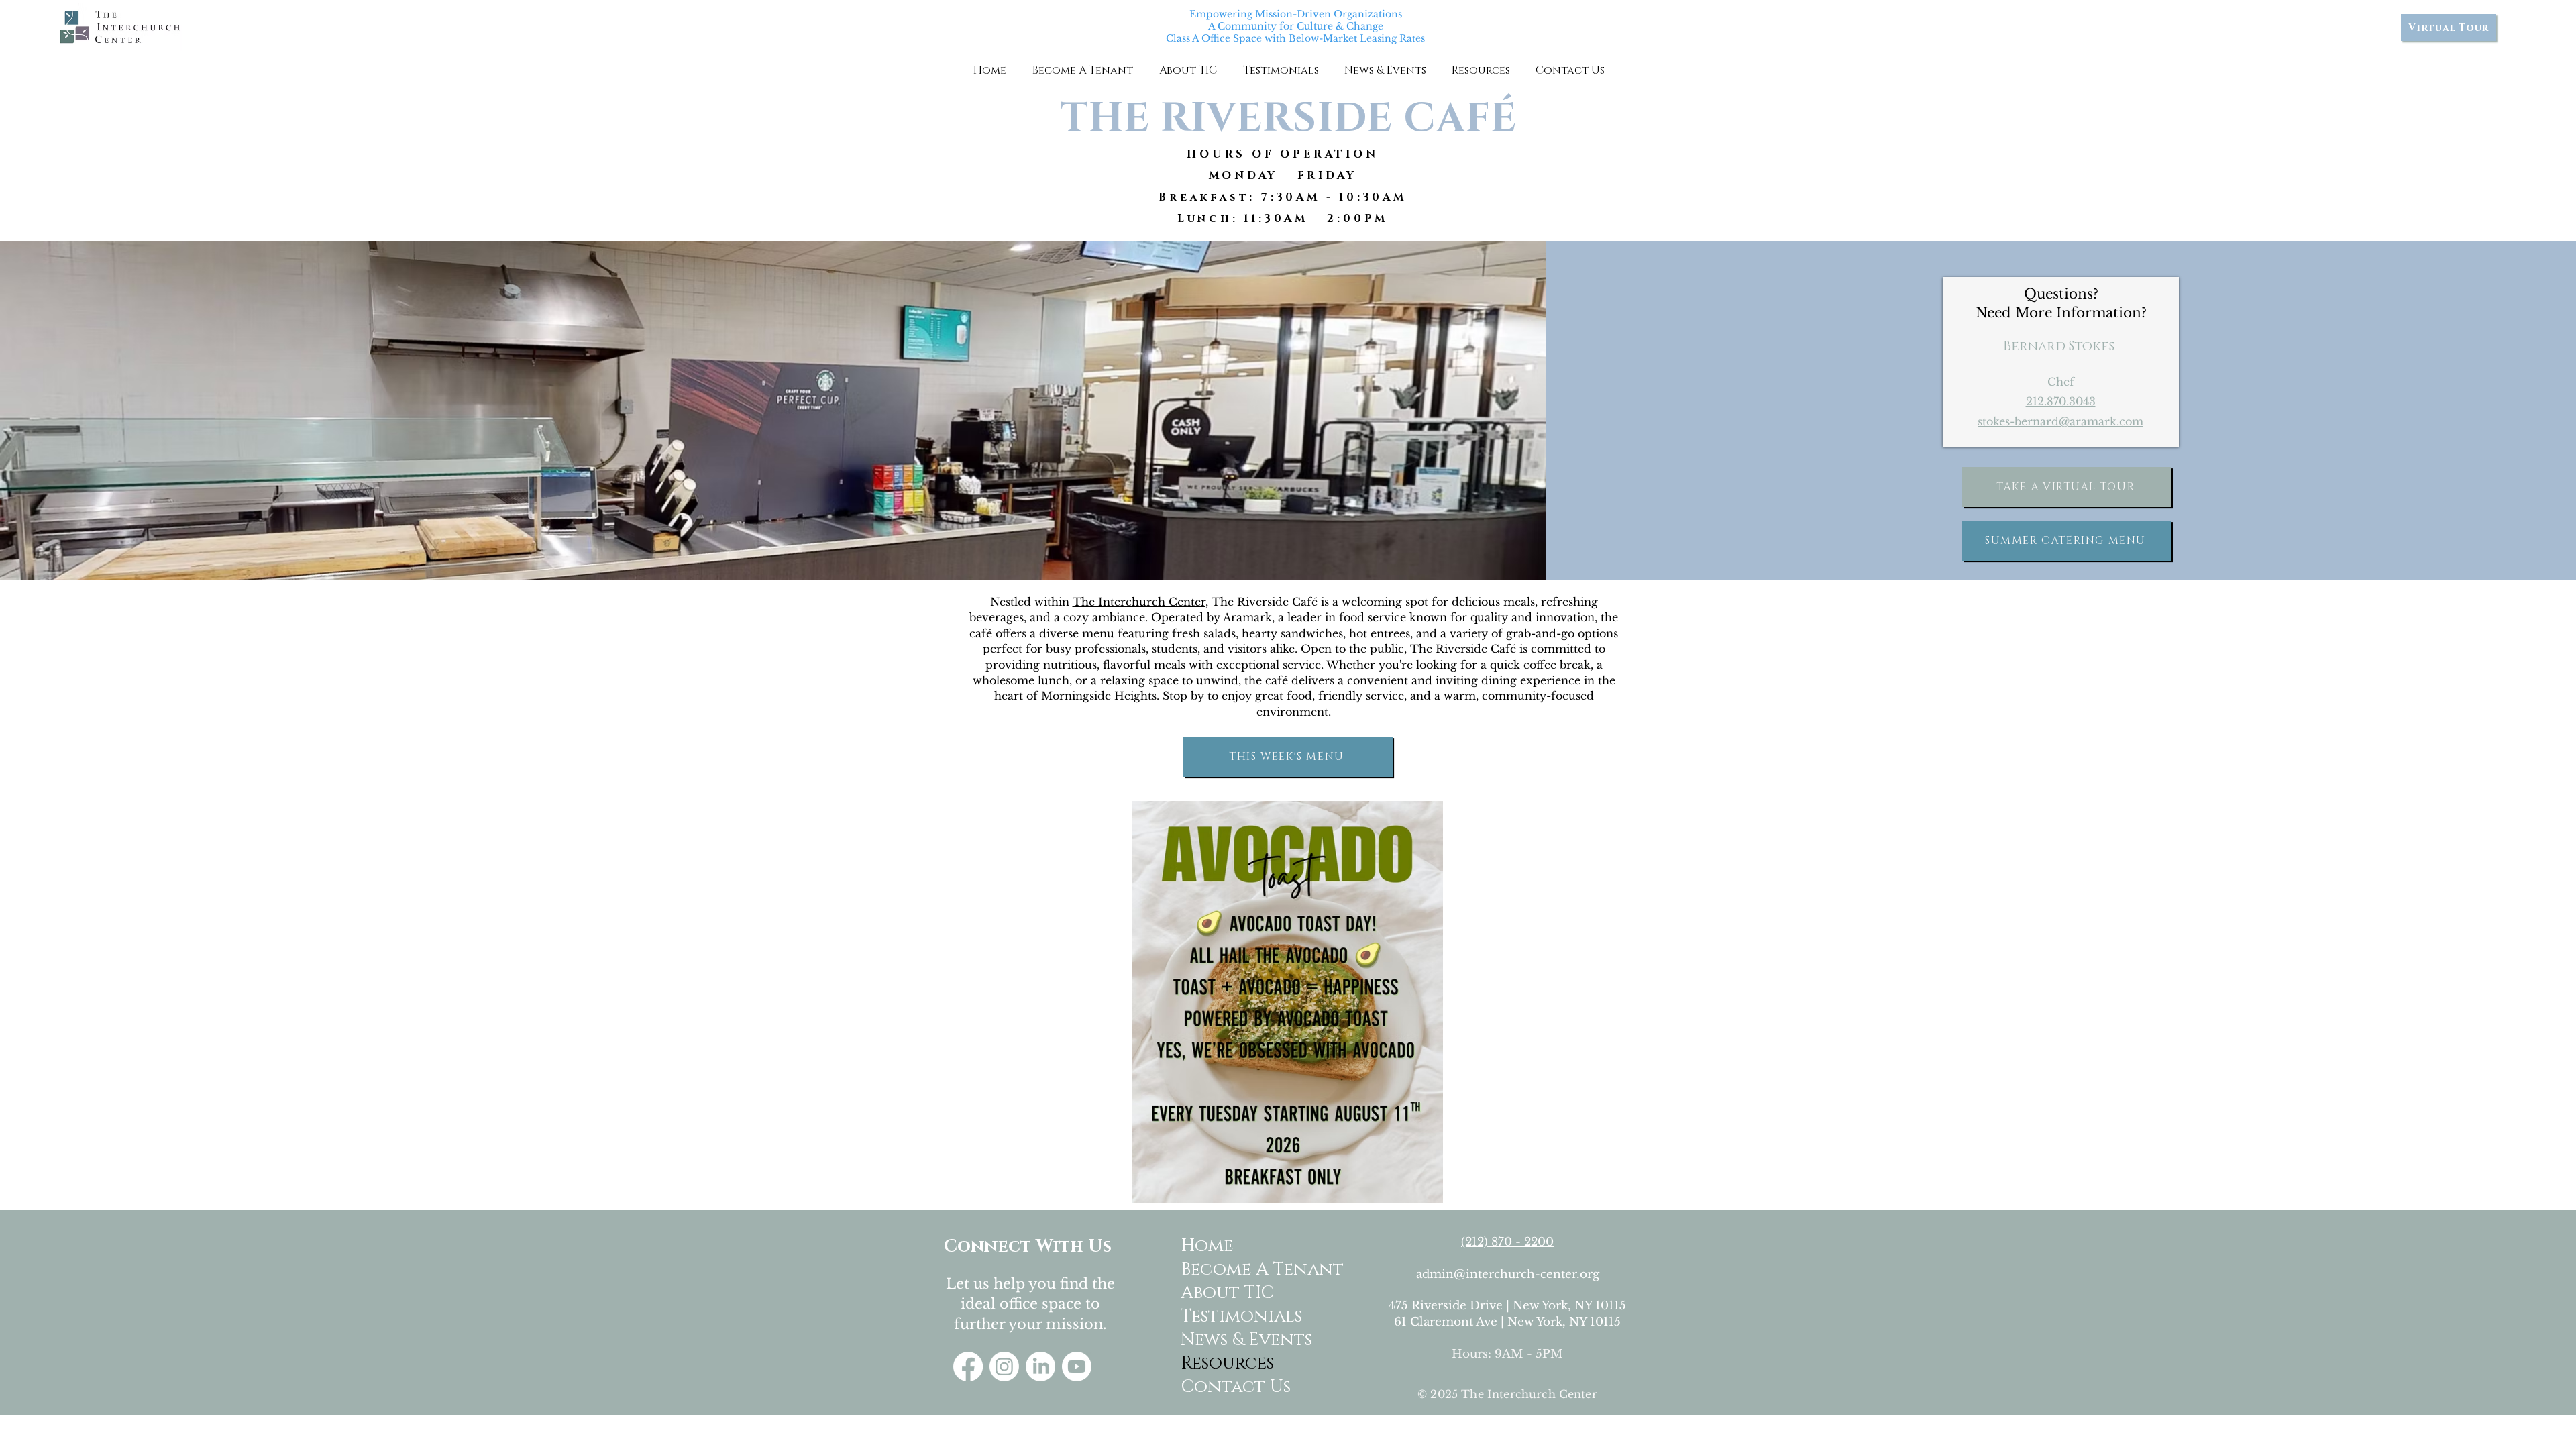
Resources (1227, 1363)
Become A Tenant (1233, 1270)
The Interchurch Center (1139, 602)
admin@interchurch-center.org (1508, 1274)
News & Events (1233, 1340)
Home (1207, 1246)
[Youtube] (1077, 1366)
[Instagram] (1004, 1366)
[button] (1082, 70)
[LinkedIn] (1040, 1366)
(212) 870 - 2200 (1507, 1242)
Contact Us (1233, 1387)
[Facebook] (968, 1366)
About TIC (1227, 1293)
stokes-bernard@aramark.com (2060, 421)
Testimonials (1233, 1317)
